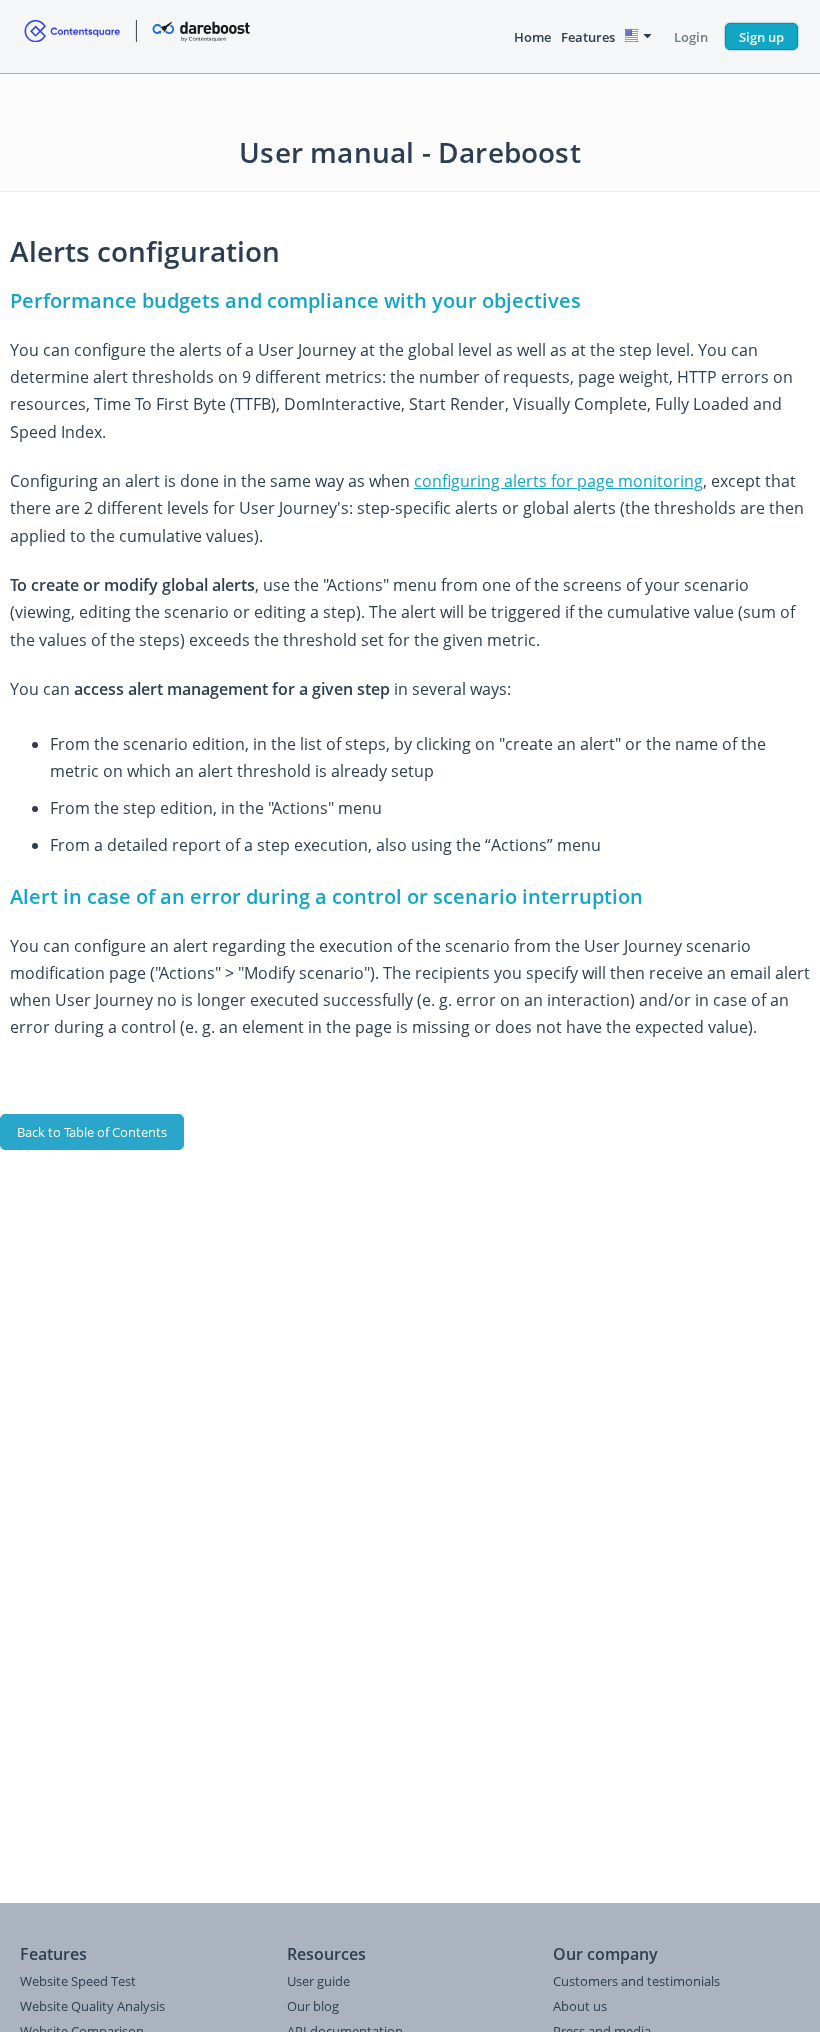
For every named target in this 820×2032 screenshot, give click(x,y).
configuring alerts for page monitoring (558, 481)
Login (691, 37)
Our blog (313, 2006)
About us (580, 2006)
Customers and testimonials (636, 1981)
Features (588, 37)
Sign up (761, 37)
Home (532, 37)
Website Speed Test (78, 1981)
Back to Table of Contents (92, 1132)
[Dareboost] (137, 36)
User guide (318, 1981)
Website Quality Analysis (92, 2006)
